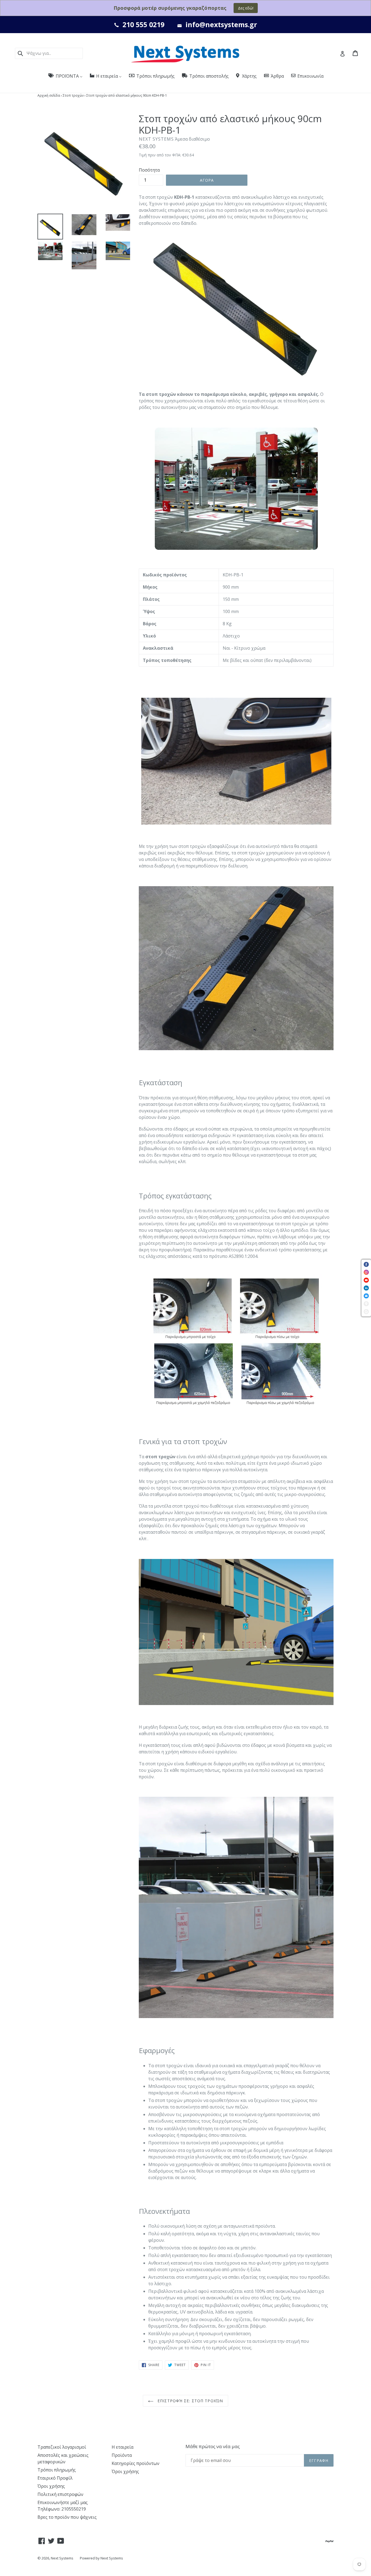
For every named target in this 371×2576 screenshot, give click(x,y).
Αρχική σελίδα (49, 95)
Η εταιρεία (122, 2447)
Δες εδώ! (246, 8)
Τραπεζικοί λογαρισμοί (62, 2447)
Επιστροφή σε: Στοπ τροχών (190, 2401)
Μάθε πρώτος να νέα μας (213, 2446)
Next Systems (62, 2558)
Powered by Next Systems (101, 2558)
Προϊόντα (122, 2455)
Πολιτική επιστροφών (60, 2494)
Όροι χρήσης (51, 2486)
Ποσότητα (149, 170)
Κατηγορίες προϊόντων (136, 2463)
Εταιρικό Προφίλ (55, 2478)
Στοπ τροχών (73, 95)
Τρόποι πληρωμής (57, 2470)
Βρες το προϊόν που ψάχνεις (67, 2517)
